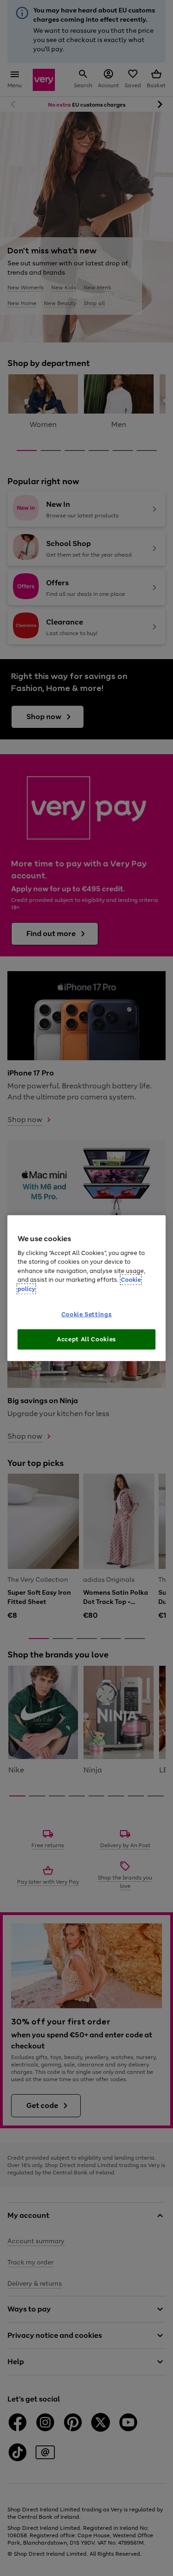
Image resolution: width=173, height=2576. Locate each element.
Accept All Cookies (86, 1339)
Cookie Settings (87, 1314)
